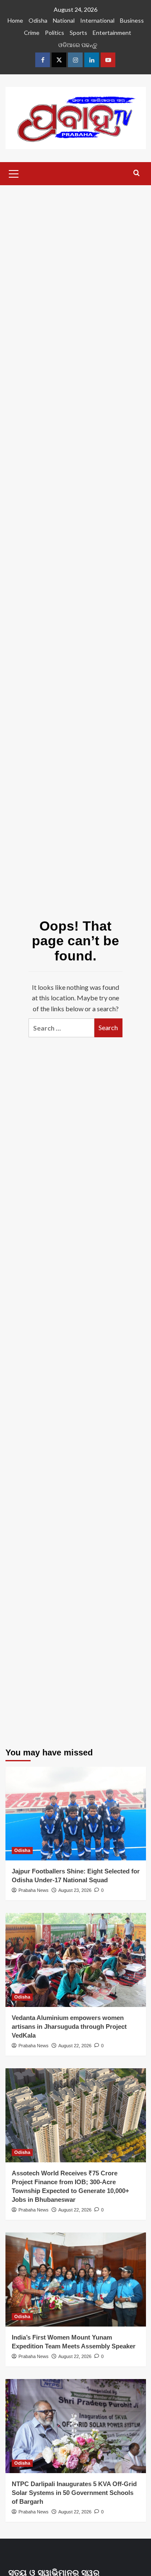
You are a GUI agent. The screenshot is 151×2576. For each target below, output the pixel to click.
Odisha (38, 20)
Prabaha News (34, 1890)
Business (132, 20)
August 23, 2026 (75, 1890)
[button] (14, 173)
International (97, 20)
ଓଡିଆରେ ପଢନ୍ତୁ (78, 45)
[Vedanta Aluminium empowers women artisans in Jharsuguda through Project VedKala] (76, 1960)
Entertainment (112, 33)
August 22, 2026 (75, 2046)
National (64, 20)
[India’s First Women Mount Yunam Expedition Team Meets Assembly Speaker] (76, 2279)
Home (15, 20)
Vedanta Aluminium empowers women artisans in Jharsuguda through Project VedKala (69, 2026)
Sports (78, 33)
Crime (32, 33)
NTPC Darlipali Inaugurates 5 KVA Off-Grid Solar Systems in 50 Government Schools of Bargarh (74, 2493)
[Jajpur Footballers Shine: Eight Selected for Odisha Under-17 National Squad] (76, 1814)
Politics (55, 33)
